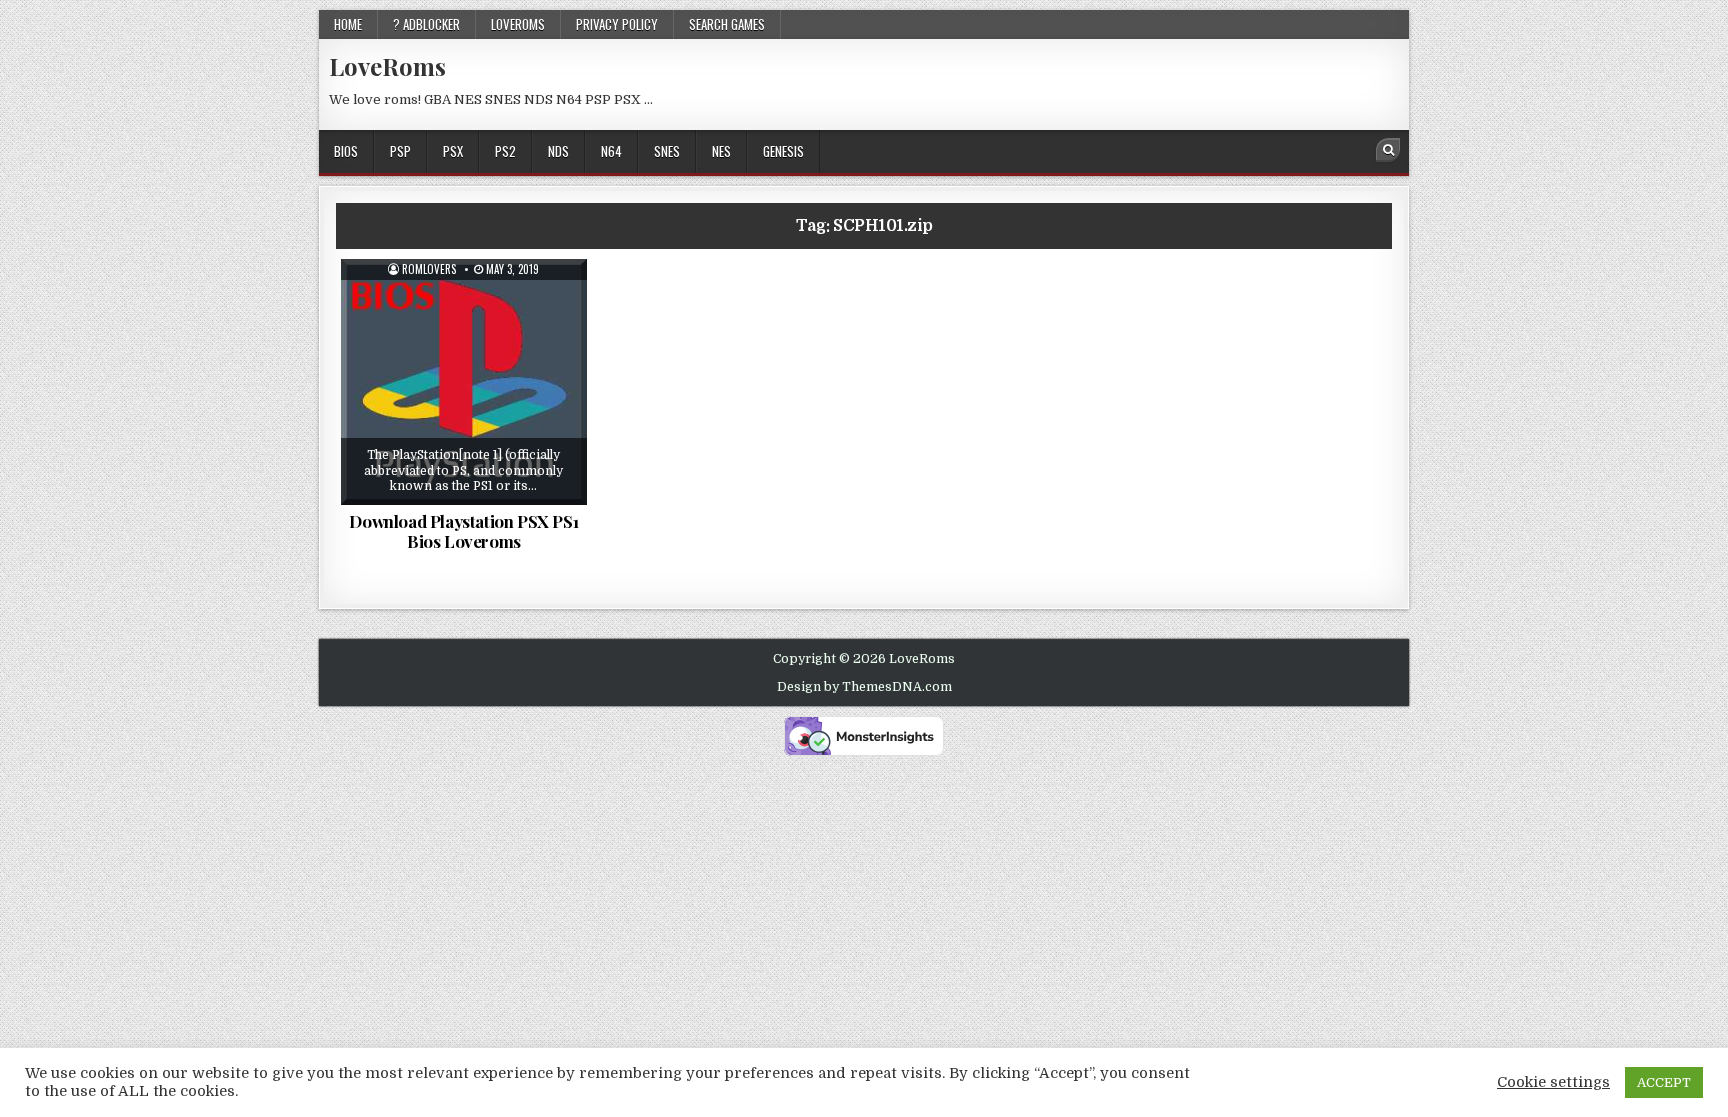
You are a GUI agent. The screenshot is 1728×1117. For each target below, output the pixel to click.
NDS (558, 151)
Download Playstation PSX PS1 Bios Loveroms (463, 531)
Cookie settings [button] (1553, 1082)
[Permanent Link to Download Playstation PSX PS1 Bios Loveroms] (464, 382)
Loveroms (518, 24)
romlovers (429, 269)
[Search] (1388, 150)
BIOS (346, 151)
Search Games (727, 24)
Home (348, 24)
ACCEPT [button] (1664, 1082)
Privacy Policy (617, 24)
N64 (611, 151)
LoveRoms (387, 66)
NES (721, 151)
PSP (400, 151)
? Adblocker (426, 24)
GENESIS (783, 151)
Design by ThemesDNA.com (864, 687)
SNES (667, 151)
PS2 (505, 151)
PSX (453, 151)
